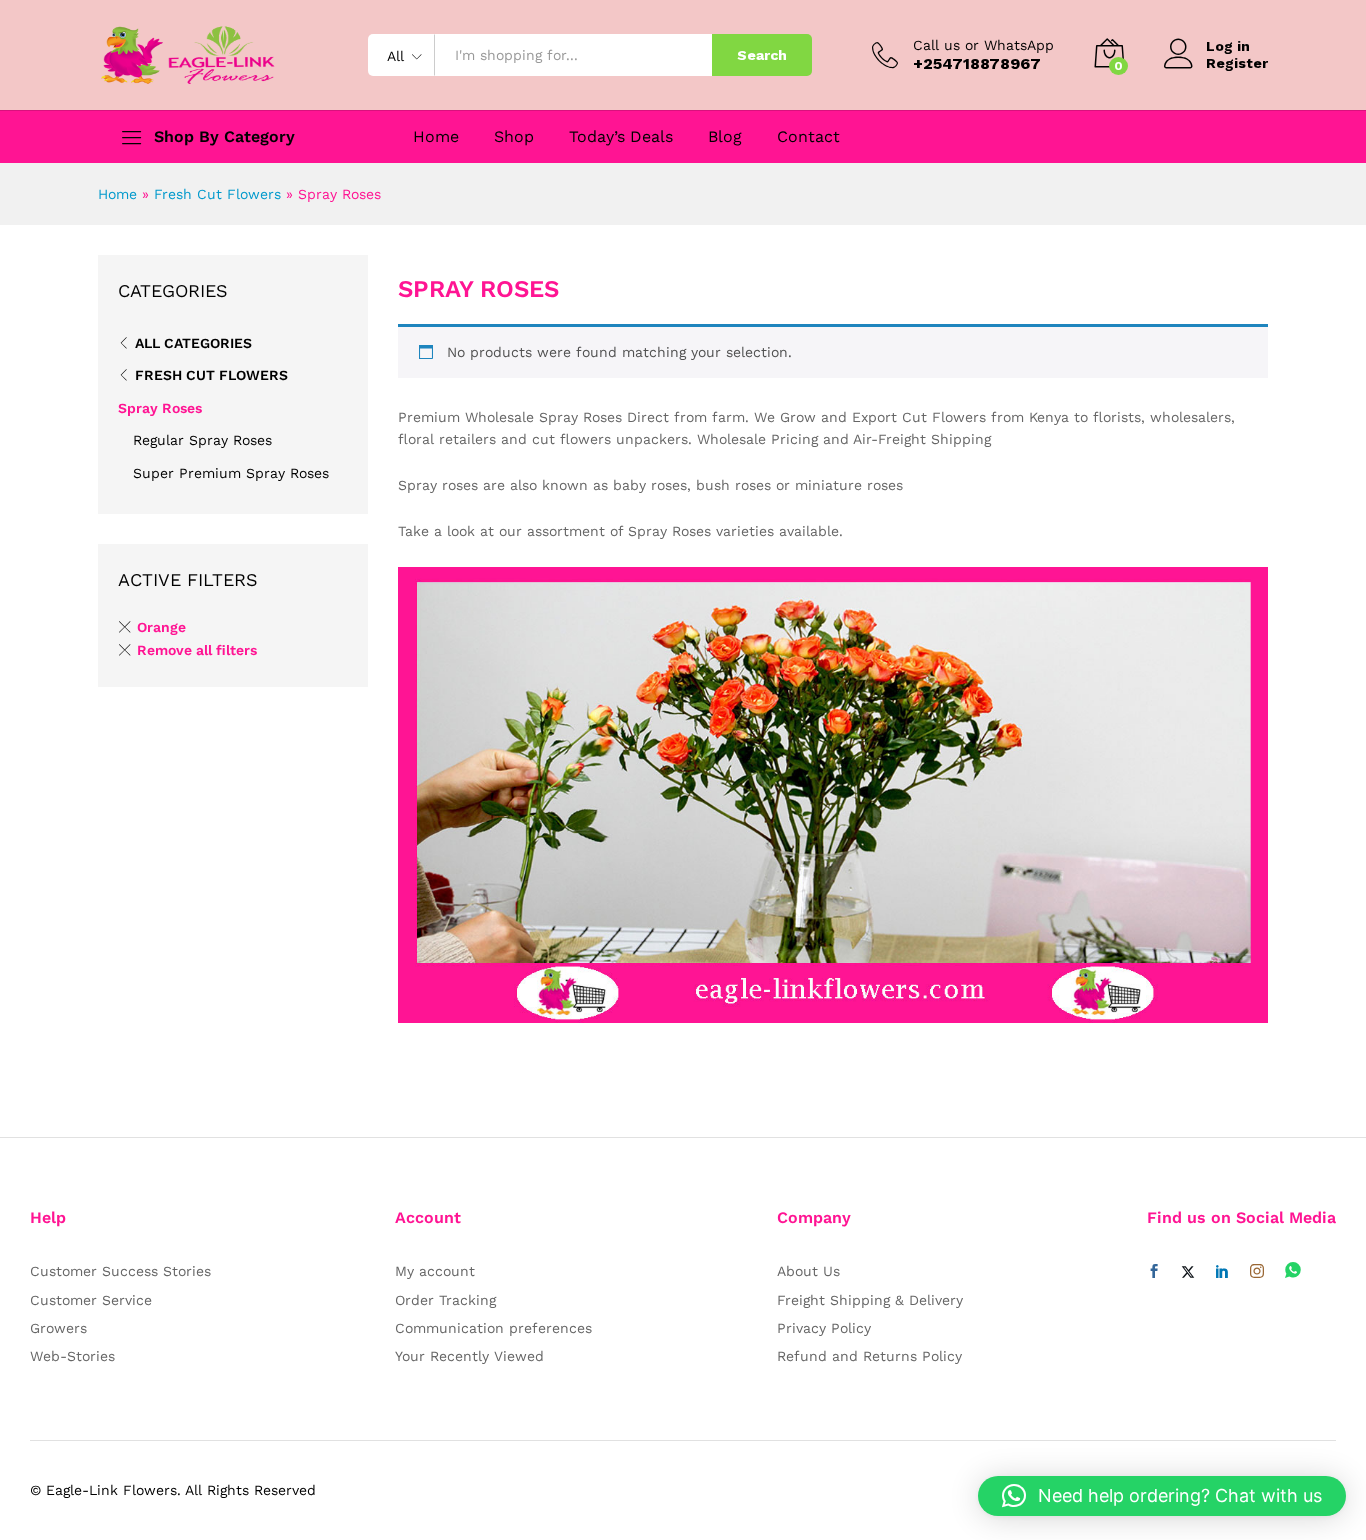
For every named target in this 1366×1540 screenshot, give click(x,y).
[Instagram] (1257, 1272)
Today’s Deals (621, 137)
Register (1237, 63)
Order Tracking (445, 1300)
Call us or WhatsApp (983, 45)
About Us (808, 1271)
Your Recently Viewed (469, 1356)
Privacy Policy (824, 1328)
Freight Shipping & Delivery (870, 1300)
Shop (514, 137)
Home (436, 137)
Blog (725, 137)
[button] (1162, 1496)
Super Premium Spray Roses (231, 473)
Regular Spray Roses (202, 440)
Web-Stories (72, 1356)
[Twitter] (1188, 1272)
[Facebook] (1154, 1272)
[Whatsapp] (1293, 1271)
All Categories (193, 343)
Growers (58, 1328)
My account (435, 1271)
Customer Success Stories (120, 1271)
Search (762, 55)
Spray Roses (160, 408)
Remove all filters (197, 650)
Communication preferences (493, 1328)
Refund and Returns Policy (869, 1356)
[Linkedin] (1222, 1272)
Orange (161, 627)
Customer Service (91, 1300)
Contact (808, 137)
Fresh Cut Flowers (217, 194)
